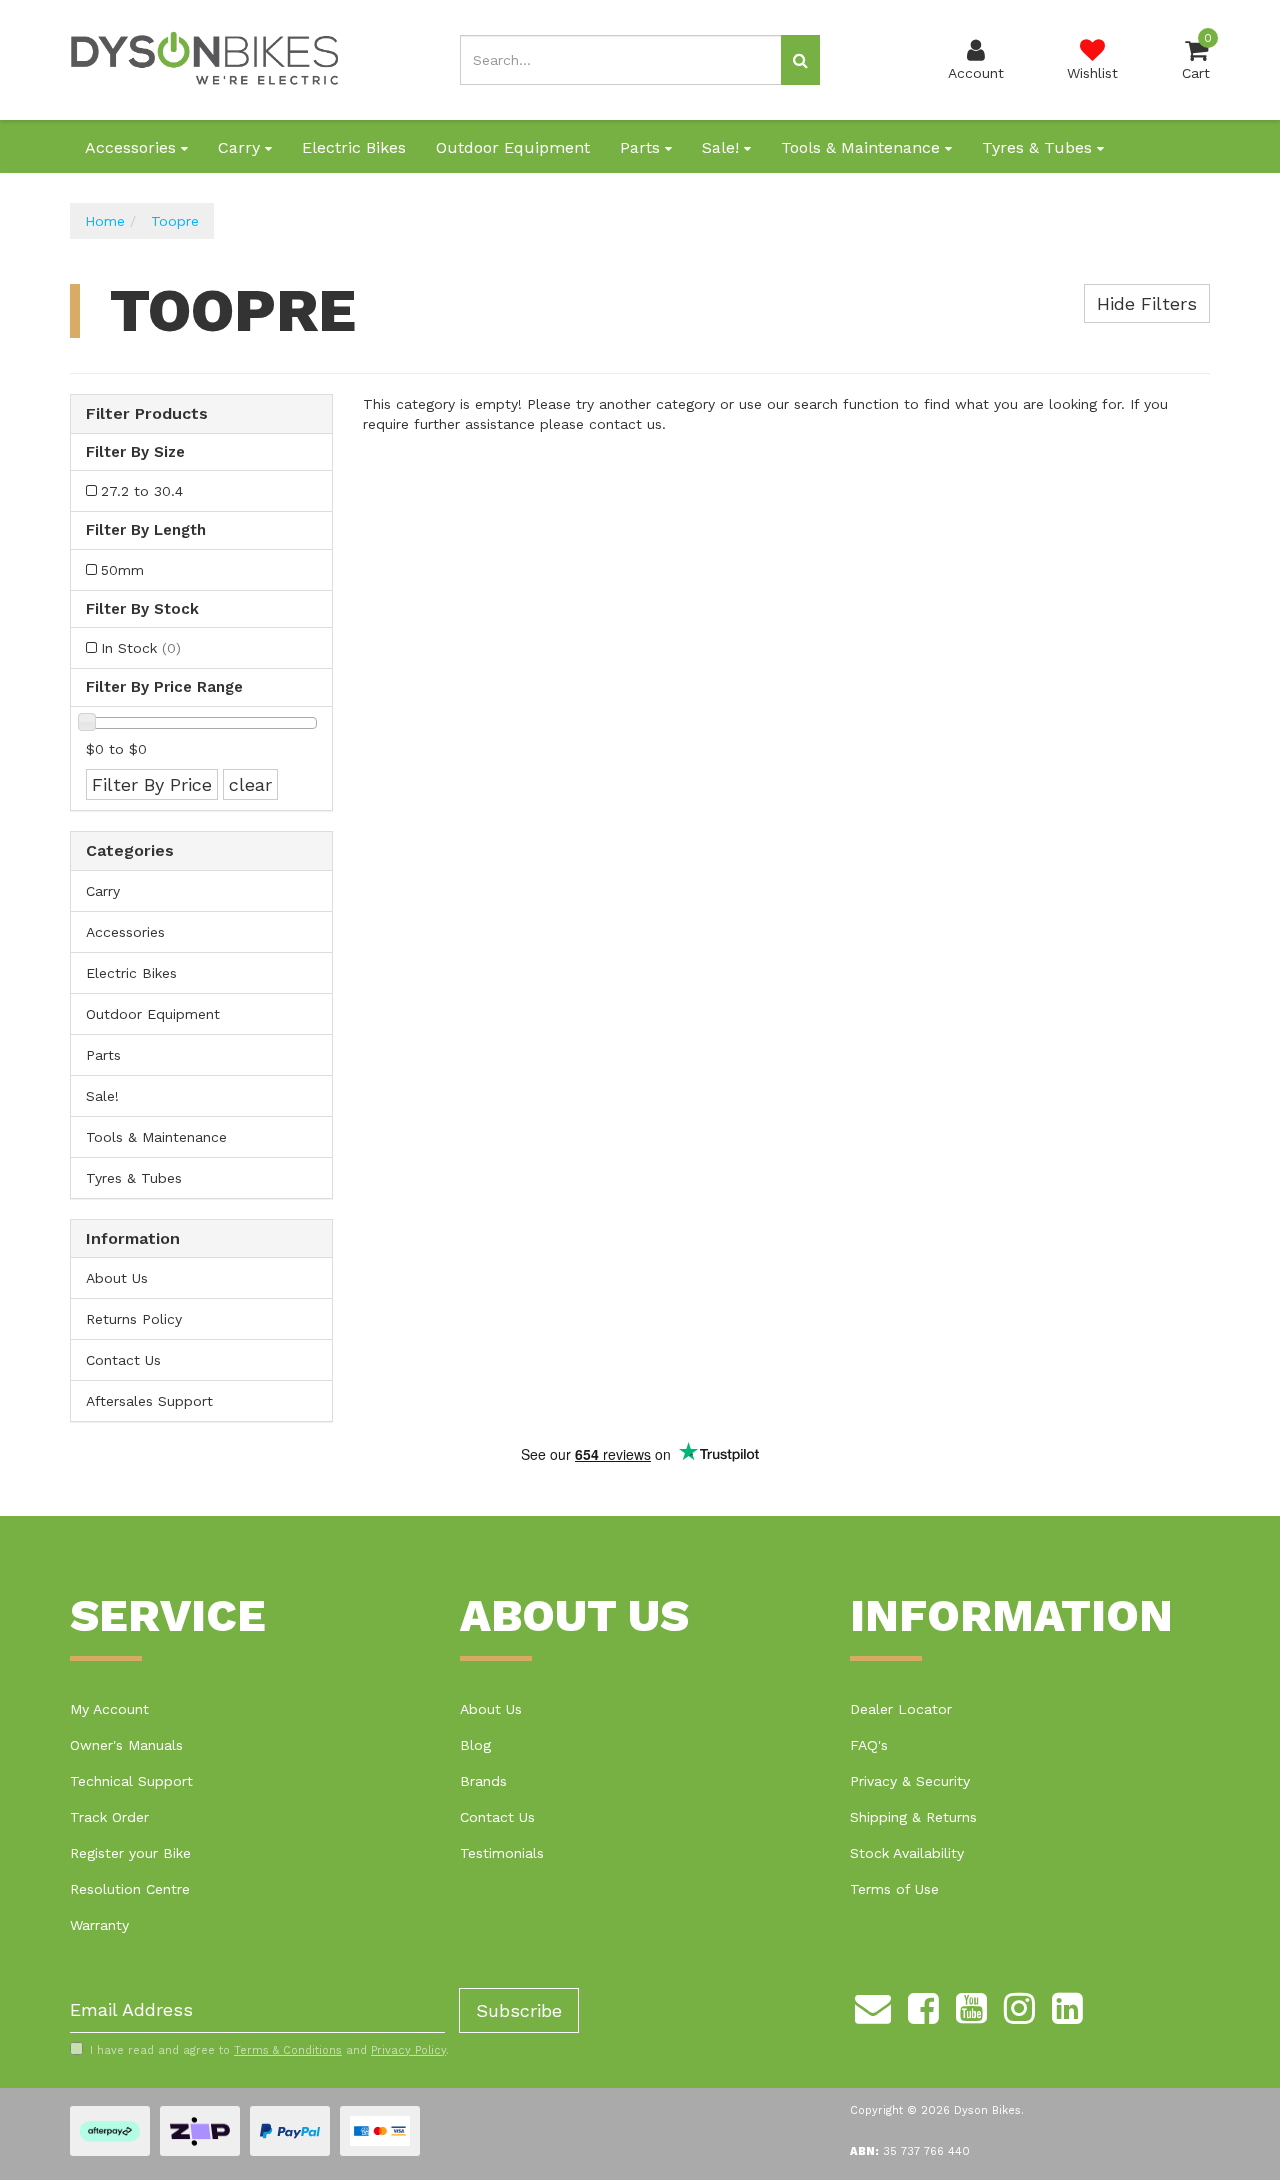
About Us (117, 1278)
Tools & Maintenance (863, 147)
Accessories (133, 147)
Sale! (723, 147)
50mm (122, 570)
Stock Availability (907, 1853)
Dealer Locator (901, 1709)
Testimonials (502, 1853)
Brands (483, 1781)
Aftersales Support (149, 1401)
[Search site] (800, 60)
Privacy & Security (910, 1781)
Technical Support (131, 1781)
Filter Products (147, 414)
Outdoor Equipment (513, 147)
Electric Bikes (354, 147)
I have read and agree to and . (269, 2050)
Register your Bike (130, 1853)
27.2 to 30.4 (142, 491)
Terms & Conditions (288, 2050)
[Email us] (873, 2006)
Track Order (109, 1817)
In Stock (141, 648)
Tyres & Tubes (1039, 147)
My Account (109, 1709)
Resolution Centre (130, 1889)
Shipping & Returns (913, 1817)
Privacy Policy (408, 2050)
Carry (241, 147)
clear (250, 784)
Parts (642, 147)
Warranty (99, 1925)
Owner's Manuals (126, 1745)
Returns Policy (134, 1319)
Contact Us (123, 1360)
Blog (475, 1745)
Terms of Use (894, 1889)
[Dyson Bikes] (205, 59)
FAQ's (869, 1745)
